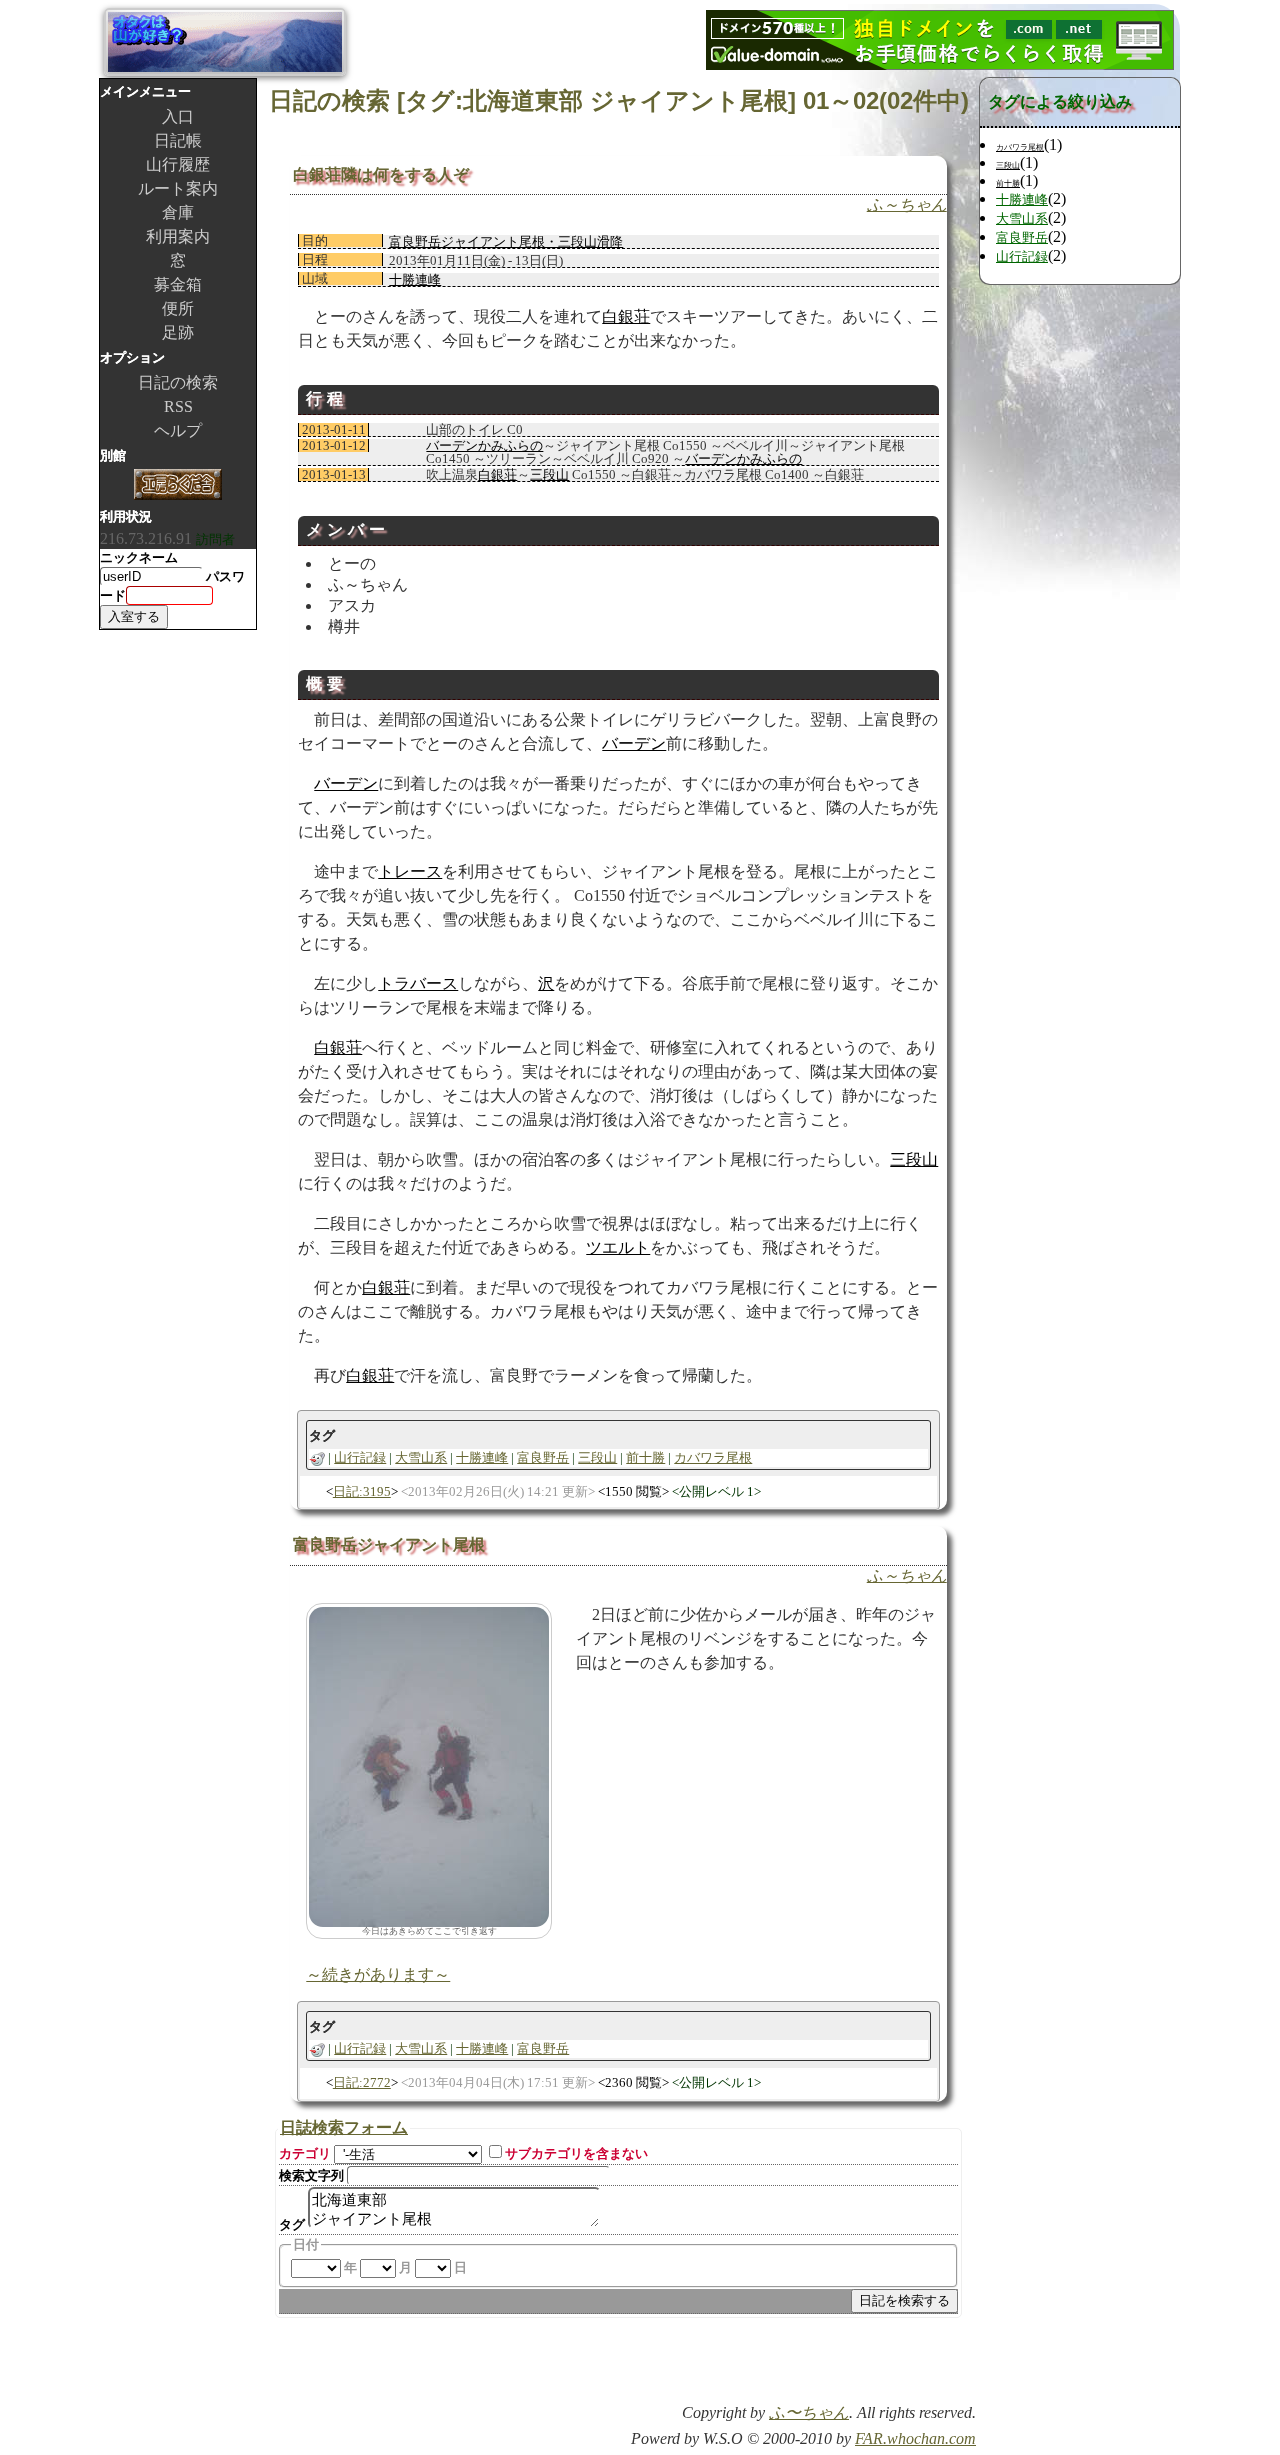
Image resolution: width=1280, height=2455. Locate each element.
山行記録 (360, 1457)
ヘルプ (178, 430)
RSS (178, 406)
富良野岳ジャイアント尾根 (389, 1544)
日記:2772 (362, 2082)
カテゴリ (305, 2153)
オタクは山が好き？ (225, 42)
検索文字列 (311, 2175)
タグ (292, 2224)
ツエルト (618, 1247)
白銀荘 (626, 316)
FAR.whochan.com (915, 2438)
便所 (178, 308)
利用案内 (178, 236)
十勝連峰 (415, 279)
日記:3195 (362, 1491)
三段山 (549, 474)
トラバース (418, 983)
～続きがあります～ (378, 1974)
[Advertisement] (742, 2367)
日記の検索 (178, 382)
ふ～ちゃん (907, 204)
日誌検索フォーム (344, 2127)
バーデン (634, 743)
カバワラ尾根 (713, 1457)
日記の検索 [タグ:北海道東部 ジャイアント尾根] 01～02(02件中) (619, 100)
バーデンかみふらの (484, 445)
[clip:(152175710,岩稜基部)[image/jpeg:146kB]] (429, 1765)
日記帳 (178, 140)
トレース (410, 871)
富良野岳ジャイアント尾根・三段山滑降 (506, 241)
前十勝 (645, 1457)
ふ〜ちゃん (809, 2412)
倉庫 (178, 212)
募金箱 (178, 284)
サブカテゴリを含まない (576, 2153)
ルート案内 (178, 188)
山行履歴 (178, 164)
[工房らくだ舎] (178, 486)
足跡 (178, 332)
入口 (178, 116)
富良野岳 (543, 1457)
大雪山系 (421, 1457)
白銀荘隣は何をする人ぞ (381, 174)
